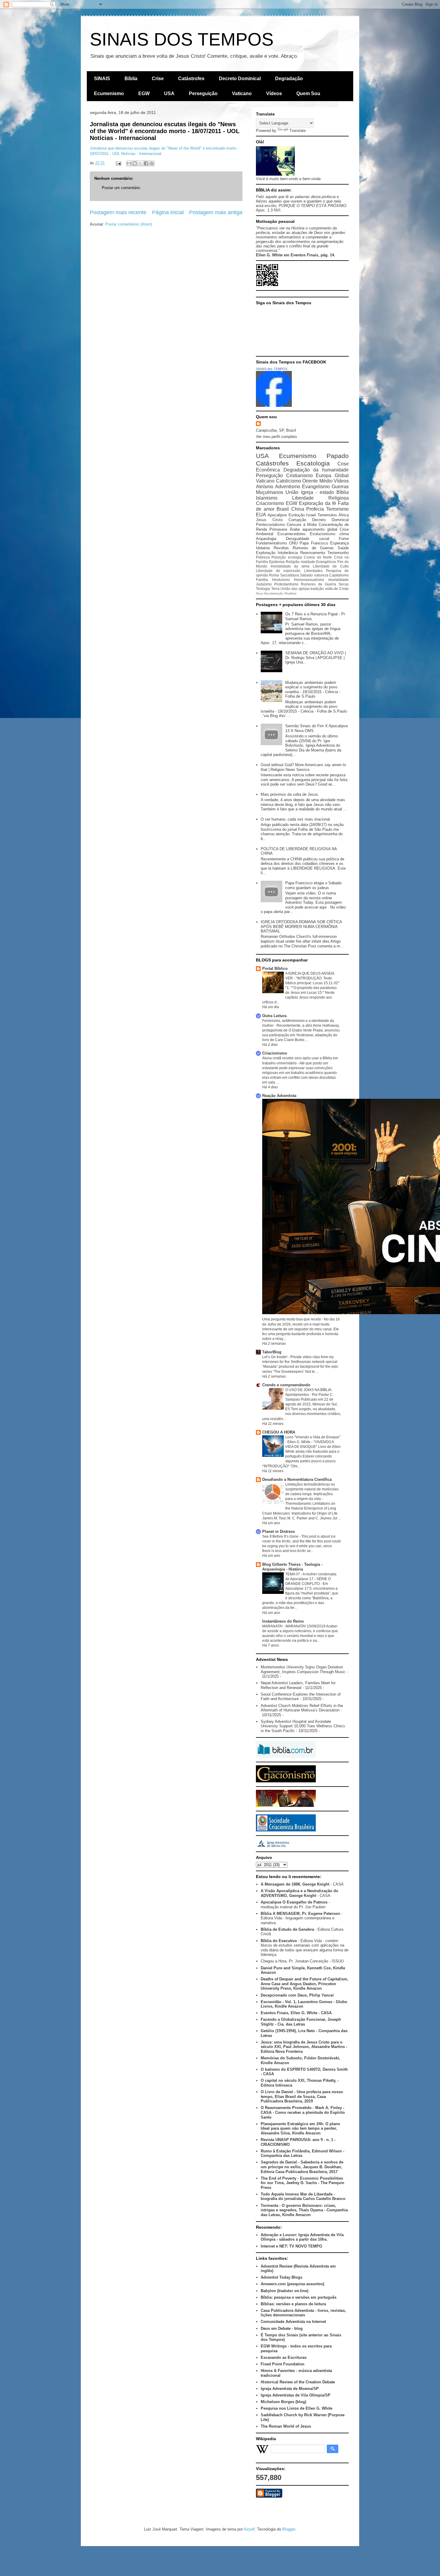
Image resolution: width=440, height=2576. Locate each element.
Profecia (315, 509)
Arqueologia (266, 539)
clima (344, 534)
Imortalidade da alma (290, 566)
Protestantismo (286, 584)
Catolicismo (289, 481)
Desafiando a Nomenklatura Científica (297, 1479)
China (298, 509)
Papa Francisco (314, 543)
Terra (275, 589)
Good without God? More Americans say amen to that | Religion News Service (303, 767)
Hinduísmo (281, 580)
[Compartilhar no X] (140, 163)
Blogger (289, 2529)
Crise (158, 79)
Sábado (306, 575)
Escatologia (313, 463)
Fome (344, 539)
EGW (144, 93)
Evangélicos (326, 562)
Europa (324, 476)
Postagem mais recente (118, 212)
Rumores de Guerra (318, 584)
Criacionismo (270, 503)
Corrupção (297, 520)
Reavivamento (313, 553)
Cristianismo (299, 476)
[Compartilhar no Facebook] (146, 163)
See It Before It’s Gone (281, 1536)
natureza (321, 575)
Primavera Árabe (285, 529)
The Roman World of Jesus (286, 2426)
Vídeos (274, 93)
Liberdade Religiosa (320, 498)
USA (169, 93)
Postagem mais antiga (216, 212)
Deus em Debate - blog (282, 2328)
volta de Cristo (337, 589)
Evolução (297, 515)
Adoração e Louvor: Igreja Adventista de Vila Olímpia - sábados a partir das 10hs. (302, 2237)
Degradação (289, 79)
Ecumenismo (109, 93)
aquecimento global (320, 529)
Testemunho (338, 553)
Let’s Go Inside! (275, 1357)
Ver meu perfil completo (276, 437)
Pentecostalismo (270, 525)
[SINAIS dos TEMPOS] (274, 406)
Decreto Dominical (240, 79)
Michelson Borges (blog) (283, 2402)
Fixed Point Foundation (283, 2364)
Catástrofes (191, 79)
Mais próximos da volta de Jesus (289, 794)
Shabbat (290, 593)
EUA (261, 515)
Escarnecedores (292, 534)
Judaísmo (264, 584)
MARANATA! (273, 1626)
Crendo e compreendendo (286, 1385)
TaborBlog (272, 1352)
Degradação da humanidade (316, 470)
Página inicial (168, 212)
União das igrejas (295, 589)
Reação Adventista (279, 1096)
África (344, 515)
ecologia (295, 557)
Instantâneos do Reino (283, 1621)
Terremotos (327, 515)
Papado (338, 456)
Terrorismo (337, 509)
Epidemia (277, 562)
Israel (311, 515)
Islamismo (267, 498)
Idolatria (263, 548)
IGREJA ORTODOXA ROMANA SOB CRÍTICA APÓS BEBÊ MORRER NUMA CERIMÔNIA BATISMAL (301, 926)
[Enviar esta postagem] (118, 163)
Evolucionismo (323, 534)
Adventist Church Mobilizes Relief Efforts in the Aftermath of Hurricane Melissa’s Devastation (302, 1708)
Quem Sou (308, 93)
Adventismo (288, 487)
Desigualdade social (307, 539)
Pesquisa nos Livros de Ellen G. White (296, 2408)
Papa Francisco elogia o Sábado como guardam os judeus (313, 885)
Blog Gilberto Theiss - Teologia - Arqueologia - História (292, 1567)
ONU (293, 543)
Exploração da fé (318, 503)
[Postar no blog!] (135, 163)
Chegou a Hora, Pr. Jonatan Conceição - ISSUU (302, 1961)
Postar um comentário (121, 188)
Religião (293, 562)
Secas (344, 584)
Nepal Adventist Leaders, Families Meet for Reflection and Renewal (298, 1685)
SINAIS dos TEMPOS (272, 369)
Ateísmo (265, 487)
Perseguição (203, 93)
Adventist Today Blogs (282, 2277)
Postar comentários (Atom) (129, 224)
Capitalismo (339, 575)
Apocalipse (277, 515)
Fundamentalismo (271, 543)
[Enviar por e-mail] (129, 163)
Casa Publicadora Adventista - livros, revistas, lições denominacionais (303, 2313)
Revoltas (281, 548)
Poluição (279, 557)
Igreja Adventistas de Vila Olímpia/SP (296, 2395)
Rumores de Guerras (313, 548)
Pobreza (263, 557)
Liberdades (313, 571)
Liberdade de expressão (278, 571)
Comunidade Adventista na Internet (293, 2322)
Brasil (283, 509)
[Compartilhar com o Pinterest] (152, 163)
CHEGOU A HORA (279, 1432)
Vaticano (242, 93)
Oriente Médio (317, 481)
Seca (260, 593)
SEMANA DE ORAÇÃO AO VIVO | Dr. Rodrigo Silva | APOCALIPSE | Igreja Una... (315, 658)
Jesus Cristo (269, 520)
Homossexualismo (309, 580)
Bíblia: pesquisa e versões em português (299, 2297)
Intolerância (288, 553)
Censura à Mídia (302, 525)
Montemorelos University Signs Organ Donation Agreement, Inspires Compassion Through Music (303, 1669)
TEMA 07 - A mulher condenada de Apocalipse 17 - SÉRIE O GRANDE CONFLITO (311, 1579)
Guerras (340, 487)
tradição (317, 589)
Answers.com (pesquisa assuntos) (292, 2284)
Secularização (274, 593)
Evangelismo (316, 487)
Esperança (339, 543)
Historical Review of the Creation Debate (298, 2382)
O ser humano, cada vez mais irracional (295, 819)
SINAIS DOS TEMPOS (182, 39)
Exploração (266, 553)
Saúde (343, 548)
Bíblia (131, 79)
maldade (308, 562)
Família (262, 580)
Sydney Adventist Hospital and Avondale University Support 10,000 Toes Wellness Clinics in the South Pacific (303, 1726)
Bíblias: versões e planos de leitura (293, 2304)
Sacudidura (290, 575)
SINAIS (102, 79)
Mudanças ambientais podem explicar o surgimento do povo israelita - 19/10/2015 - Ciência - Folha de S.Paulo (313, 690)
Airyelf (249, 2529)
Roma (274, 575)
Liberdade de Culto (331, 566)
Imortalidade (339, 580)
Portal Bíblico (275, 969)
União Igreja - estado (310, 492)
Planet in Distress (279, 1532)
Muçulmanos (270, 492)
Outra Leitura (274, 1016)
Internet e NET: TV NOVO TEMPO (291, 2246)
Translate (298, 131)
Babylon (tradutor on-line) (285, 2291)
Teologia (263, 589)
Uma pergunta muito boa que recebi (292, 1319)
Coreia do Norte (318, 557)
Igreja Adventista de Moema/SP (290, 2389)
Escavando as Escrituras (284, 2357)
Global (342, 476)
